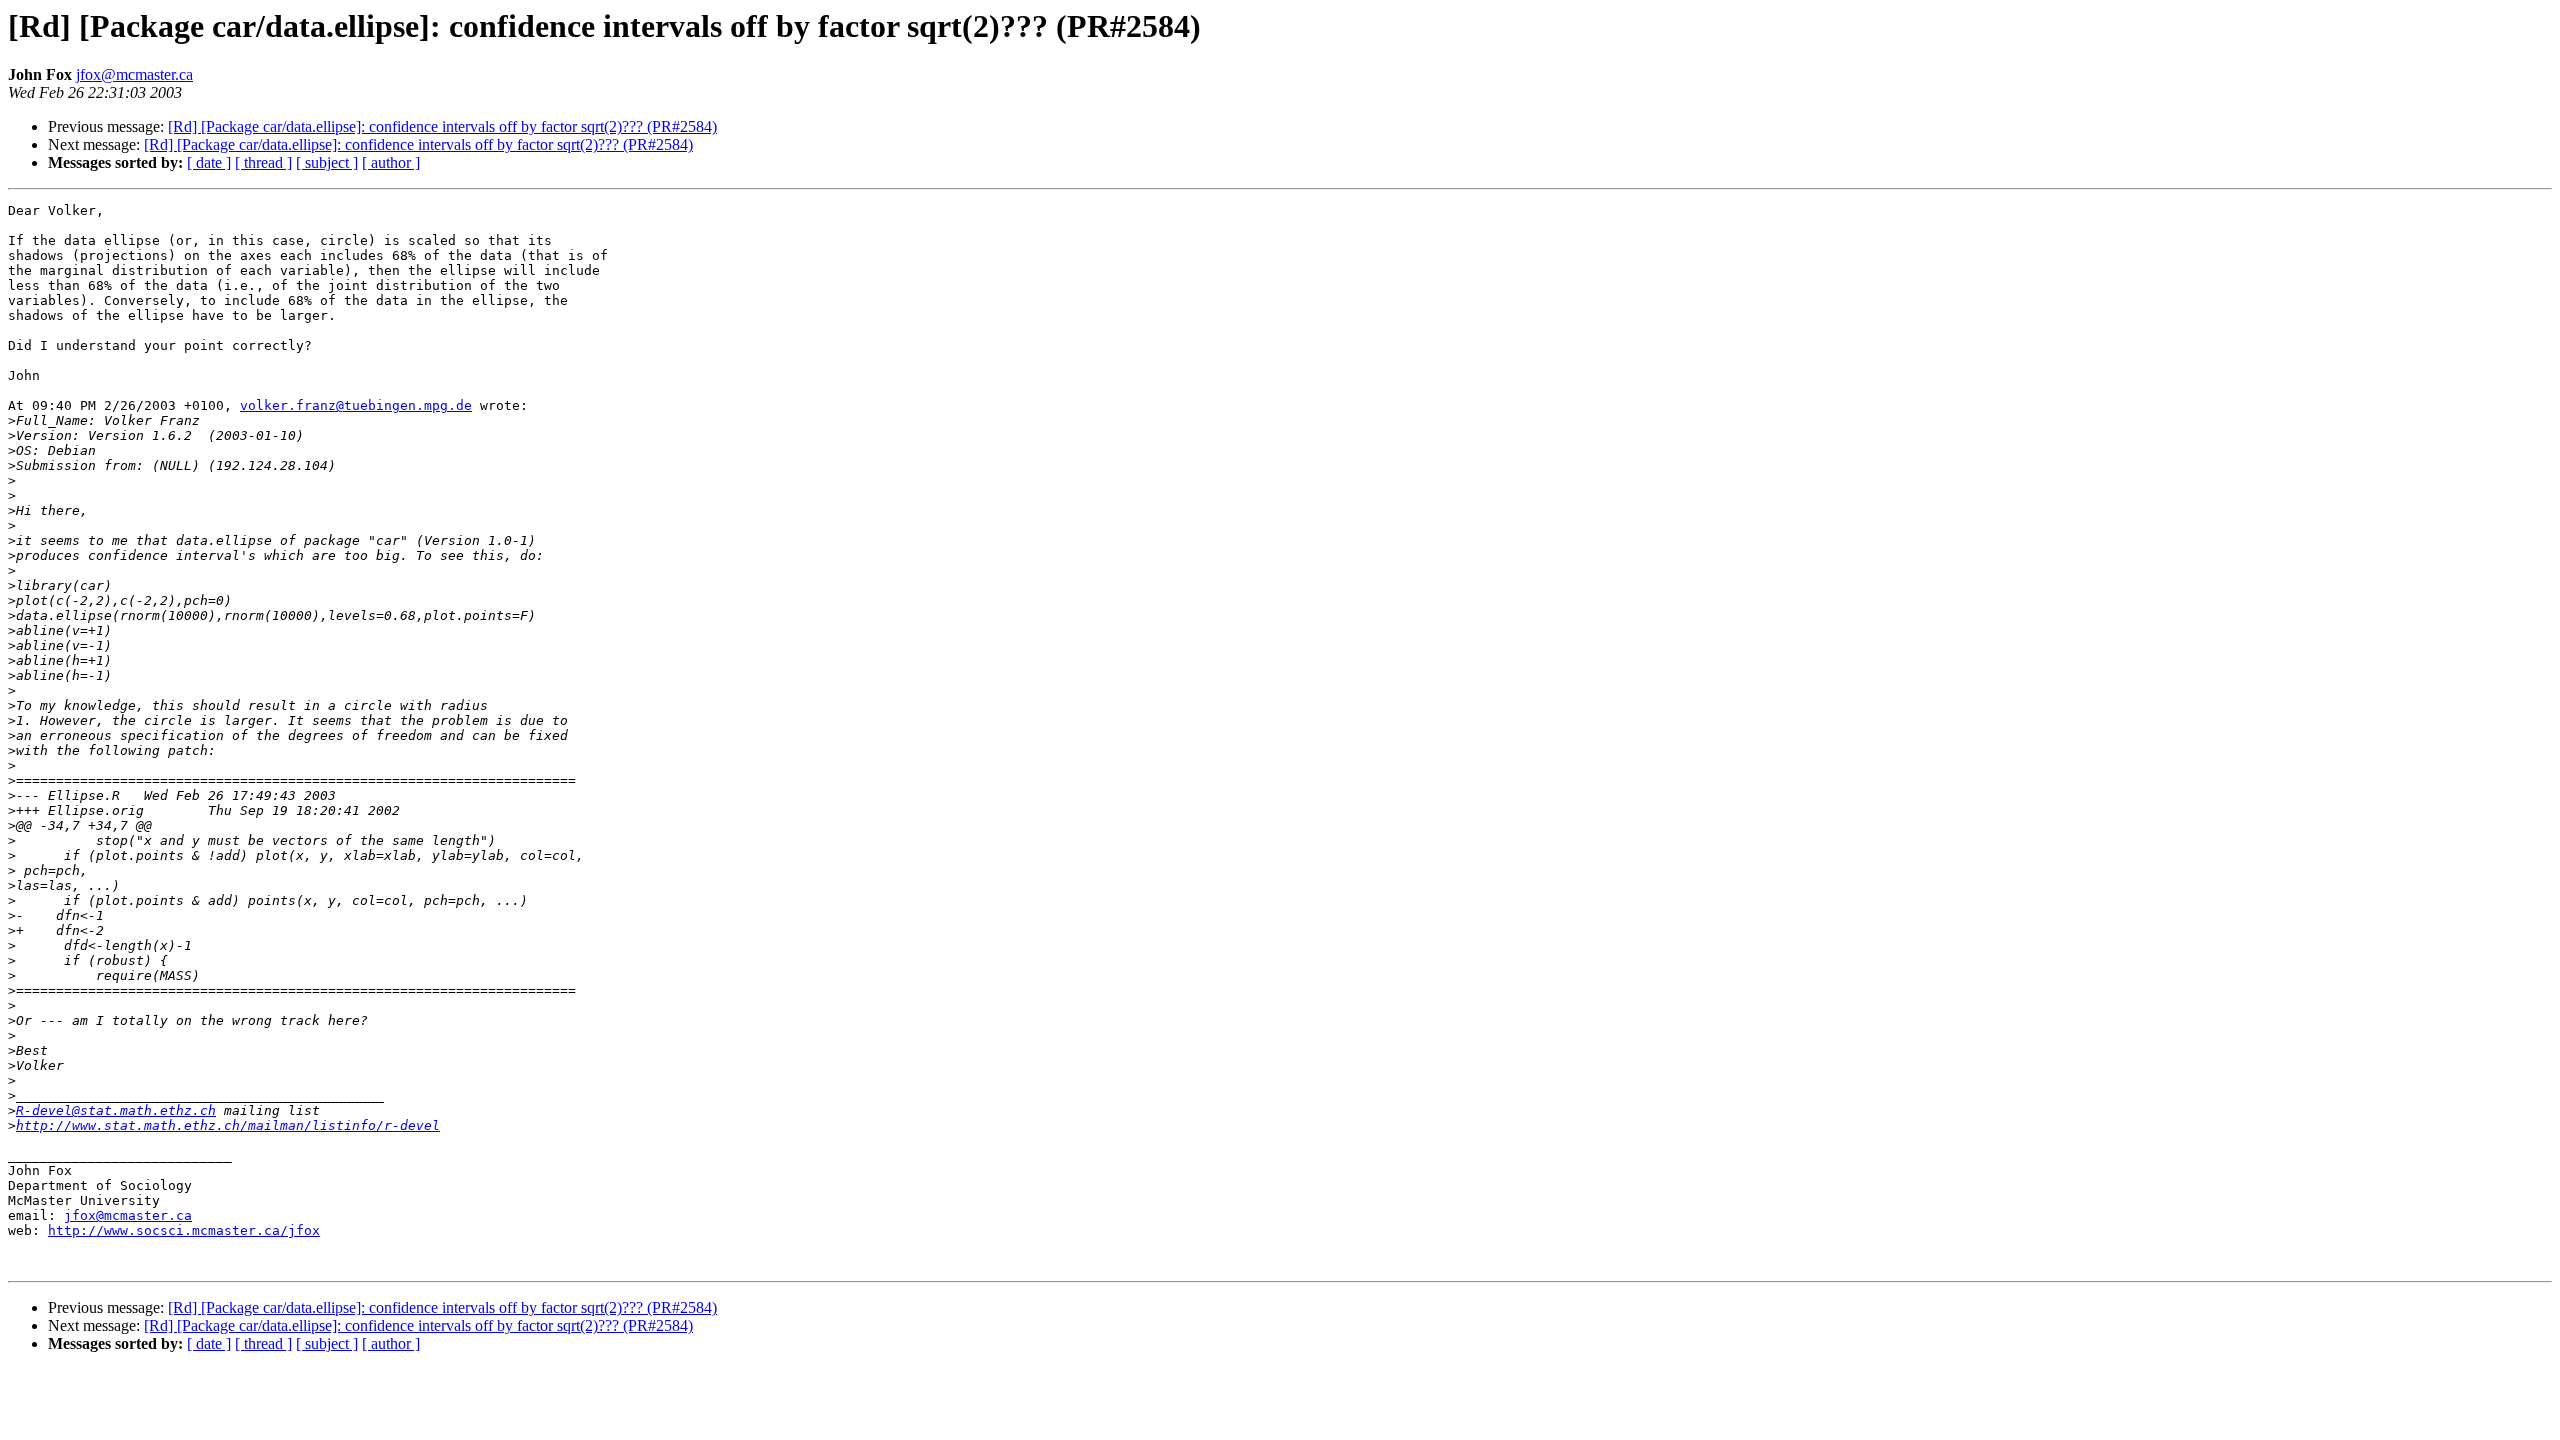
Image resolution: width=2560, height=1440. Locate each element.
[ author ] (391, 162)
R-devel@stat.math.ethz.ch (116, 1110)
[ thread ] (263, 162)
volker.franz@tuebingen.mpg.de (356, 405)
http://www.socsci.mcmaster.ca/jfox (184, 1230)
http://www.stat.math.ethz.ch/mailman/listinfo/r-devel (228, 1125)
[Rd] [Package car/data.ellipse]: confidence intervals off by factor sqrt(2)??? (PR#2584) (442, 126)
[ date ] (209, 162)
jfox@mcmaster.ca (134, 74)
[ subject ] (327, 162)
